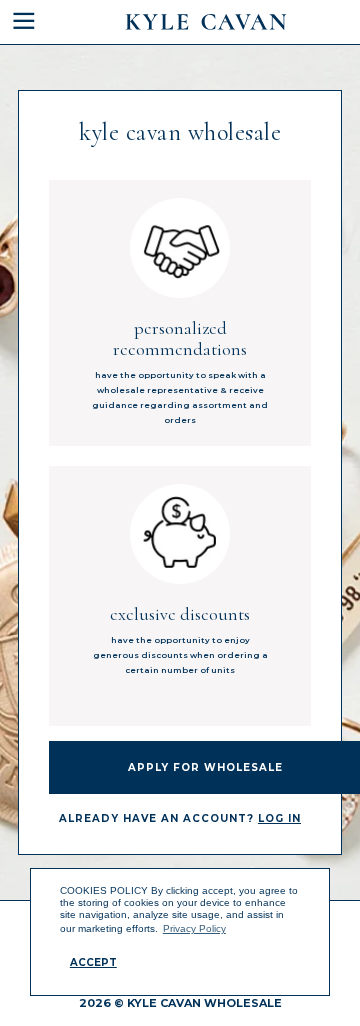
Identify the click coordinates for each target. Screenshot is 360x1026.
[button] (35, 22)
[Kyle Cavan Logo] (206, 22)
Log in (279, 818)
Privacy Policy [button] (194, 928)
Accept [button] (93, 962)
